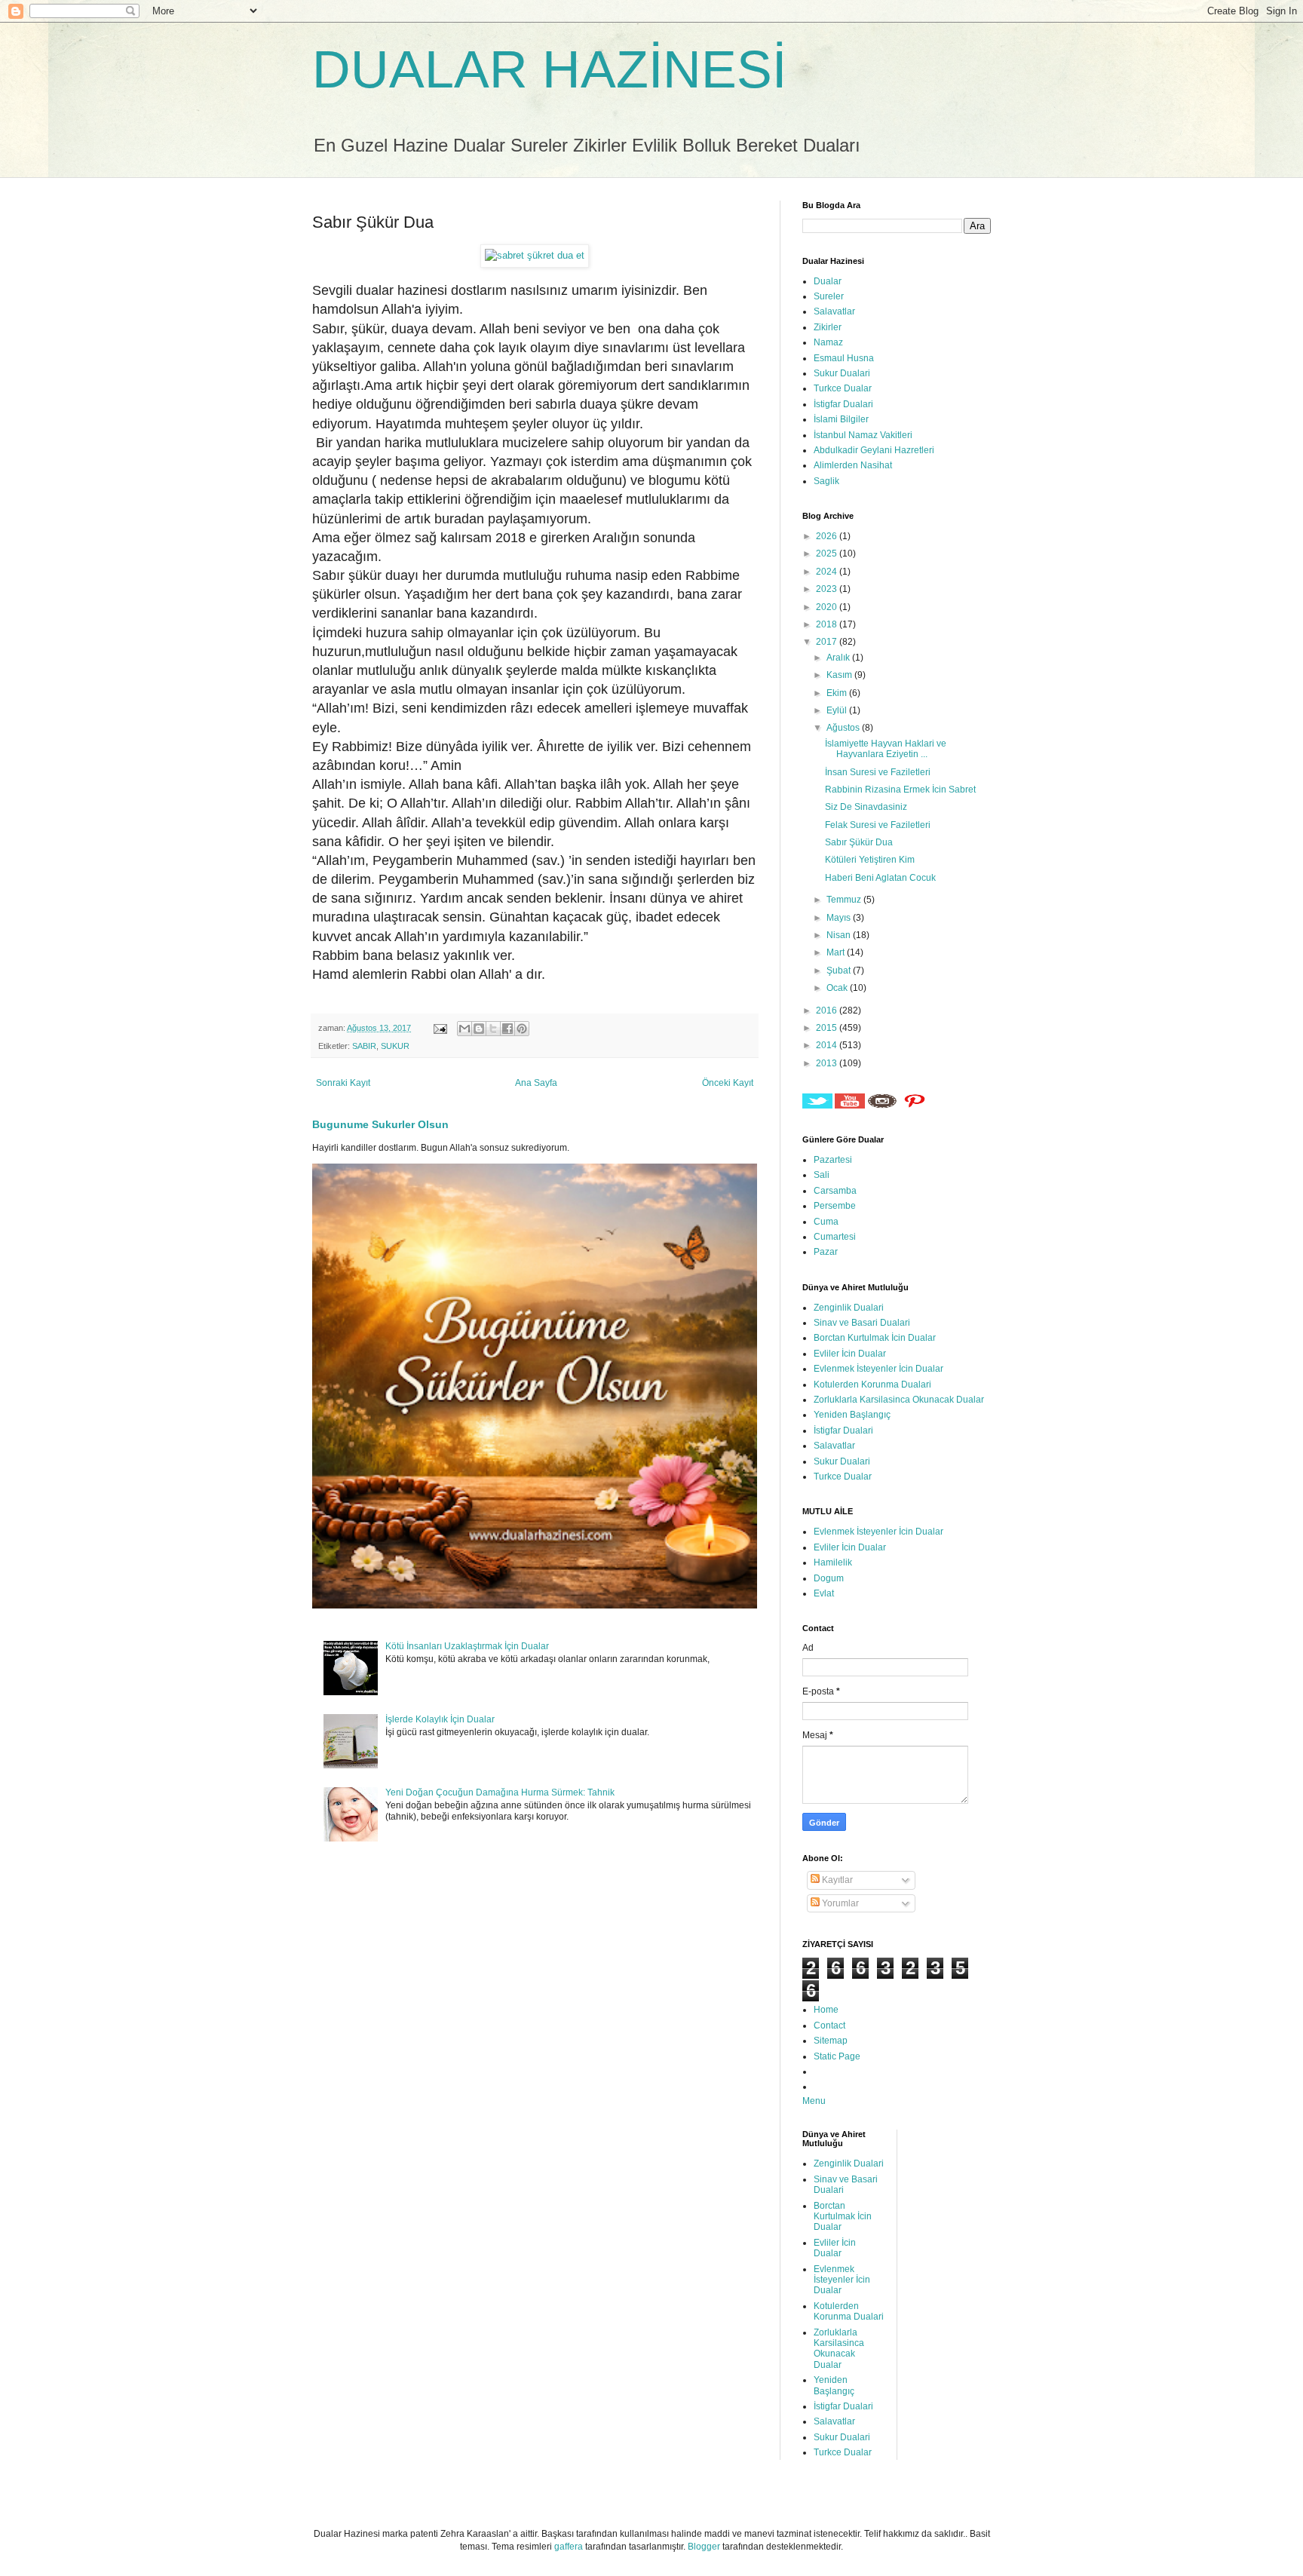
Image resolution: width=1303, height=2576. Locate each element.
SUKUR (395, 1046)
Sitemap (831, 2041)
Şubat (840, 971)
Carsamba (835, 1191)
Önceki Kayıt (728, 1083)
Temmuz (845, 900)
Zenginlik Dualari (849, 1308)
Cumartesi (835, 1237)
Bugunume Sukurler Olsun (380, 1124)
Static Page (837, 2056)
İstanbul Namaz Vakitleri (863, 435)
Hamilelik (833, 1562)
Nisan (840, 935)
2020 (828, 607)
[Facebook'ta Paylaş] (507, 1029)
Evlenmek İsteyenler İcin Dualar (878, 1369)
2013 (828, 1063)
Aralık (839, 658)
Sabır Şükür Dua (859, 842)
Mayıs (840, 918)
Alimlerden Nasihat (853, 465)
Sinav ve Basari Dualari (862, 1323)
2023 (828, 589)
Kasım (840, 675)
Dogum (829, 1578)
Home (826, 2010)
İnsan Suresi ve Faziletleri (878, 772)
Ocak (838, 988)
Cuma (826, 1222)
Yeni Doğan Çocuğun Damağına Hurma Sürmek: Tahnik (500, 1792)
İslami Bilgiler (841, 419)
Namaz (828, 342)
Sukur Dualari (842, 373)
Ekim (838, 693)
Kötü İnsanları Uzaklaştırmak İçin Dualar (467, 1646)
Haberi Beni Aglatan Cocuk (880, 878)
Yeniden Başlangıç (852, 1415)
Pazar (826, 1252)
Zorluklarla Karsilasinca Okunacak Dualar (899, 1400)
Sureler (829, 296)
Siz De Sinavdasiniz (866, 807)
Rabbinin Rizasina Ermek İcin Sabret (900, 790)
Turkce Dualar (843, 388)
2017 (828, 642)
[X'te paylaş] (493, 1029)
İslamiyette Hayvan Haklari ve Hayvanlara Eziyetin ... (886, 749)
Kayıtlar (836, 1880)
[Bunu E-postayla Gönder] (464, 1029)
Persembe (835, 1206)
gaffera (569, 2547)
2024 (828, 572)
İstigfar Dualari (843, 404)
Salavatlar (834, 311)
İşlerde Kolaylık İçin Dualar (440, 1719)
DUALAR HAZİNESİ (549, 69)
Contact (829, 2026)
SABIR (364, 1046)
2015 (828, 1028)
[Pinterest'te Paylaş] (522, 1029)
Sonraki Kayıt (343, 1083)
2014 (828, 1045)
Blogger (704, 2547)
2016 (828, 1010)
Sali (822, 1175)
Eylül (838, 710)
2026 (828, 536)
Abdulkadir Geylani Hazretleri (874, 450)
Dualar (828, 281)
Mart (837, 952)
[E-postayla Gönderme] (440, 1028)
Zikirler (828, 327)
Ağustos (844, 728)
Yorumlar (839, 1903)
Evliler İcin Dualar (850, 1354)
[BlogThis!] (479, 1029)
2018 (828, 624)
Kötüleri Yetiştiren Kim (870, 860)
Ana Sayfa (536, 1083)
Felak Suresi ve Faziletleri (878, 825)
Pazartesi (833, 1160)
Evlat (824, 1593)
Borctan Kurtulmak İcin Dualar (875, 1338)
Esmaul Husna (844, 358)
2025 (828, 554)
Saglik (826, 481)
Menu (814, 2101)
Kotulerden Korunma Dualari (872, 1385)
